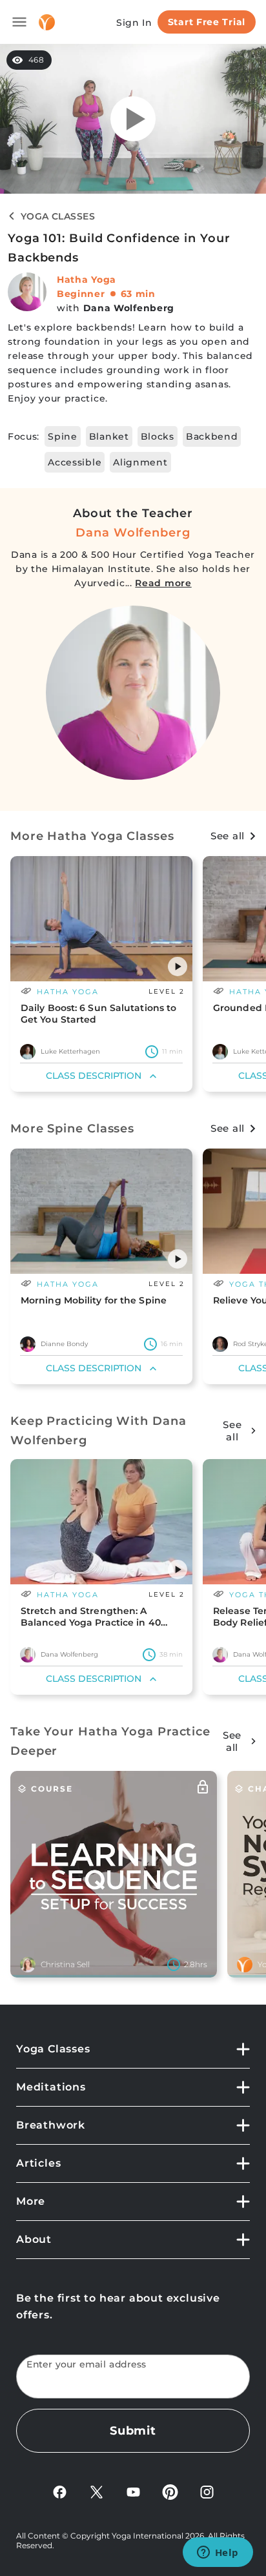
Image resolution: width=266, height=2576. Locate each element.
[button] (178, 966)
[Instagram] (207, 2491)
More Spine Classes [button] (72, 1129)
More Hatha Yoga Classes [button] (92, 836)
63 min (138, 294)
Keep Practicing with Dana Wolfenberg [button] (98, 1431)
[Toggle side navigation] (19, 22)
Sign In (134, 23)
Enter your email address (87, 2365)
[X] (97, 2491)
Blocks (158, 436)
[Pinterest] (170, 2491)
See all (228, 836)
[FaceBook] (60, 2491)
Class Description (94, 1076)
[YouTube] (133, 2491)
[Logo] (47, 22)
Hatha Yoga (87, 280)
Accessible (75, 462)
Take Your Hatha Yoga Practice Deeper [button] (110, 1741)
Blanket (109, 436)
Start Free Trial (207, 22)
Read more (163, 583)
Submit (133, 2431)
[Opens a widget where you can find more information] (218, 2553)
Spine (63, 436)
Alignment (140, 462)
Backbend (212, 436)
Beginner (81, 294)
